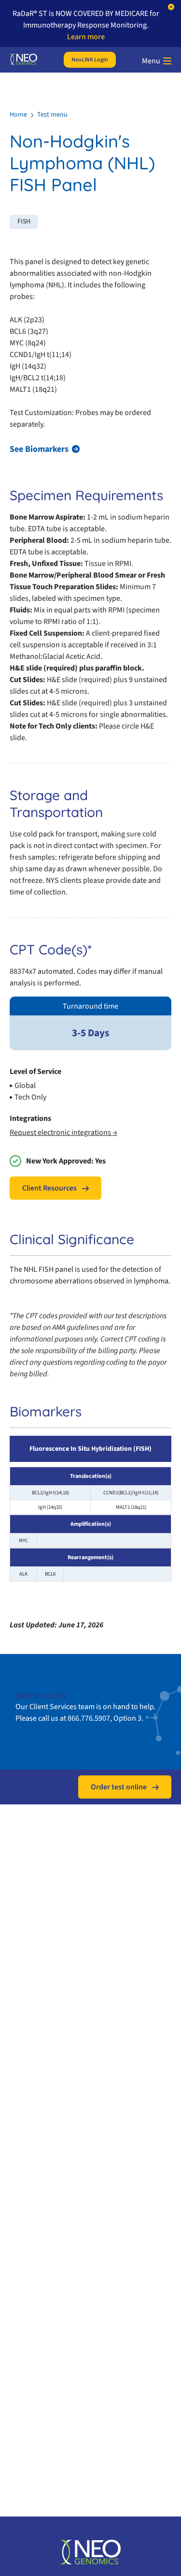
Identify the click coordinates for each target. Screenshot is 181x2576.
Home (18, 115)
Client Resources (49, 1188)
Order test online (119, 1787)
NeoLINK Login (90, 60)
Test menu (52, 115)
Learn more (86, 37)
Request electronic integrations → (63, 1132)
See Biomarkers (39, 449)
